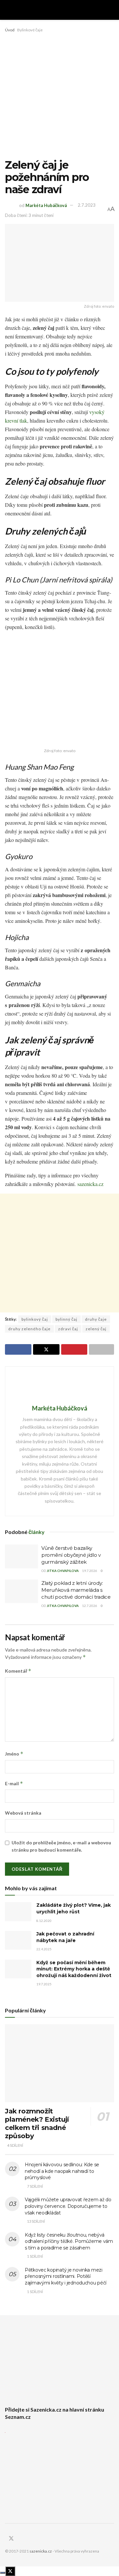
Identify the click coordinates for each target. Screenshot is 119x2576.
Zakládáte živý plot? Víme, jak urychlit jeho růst (74, 1908)
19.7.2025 (44, 1984)
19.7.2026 (90, 1571)
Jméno (14, 1754)
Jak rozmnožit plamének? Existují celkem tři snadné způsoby (37, 2123)
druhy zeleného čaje (29, 1329)
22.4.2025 (44, 1949)
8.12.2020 (44, 1921)
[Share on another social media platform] (101, 1349)
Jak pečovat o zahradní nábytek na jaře (65, 1937)
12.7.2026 (90, 1606)
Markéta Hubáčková (46, 205)
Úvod (10, 30)
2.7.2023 (87, 205)
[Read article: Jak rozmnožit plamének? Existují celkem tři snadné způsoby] (59, 2063)
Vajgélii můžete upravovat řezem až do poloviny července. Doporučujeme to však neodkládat (68, 2206)
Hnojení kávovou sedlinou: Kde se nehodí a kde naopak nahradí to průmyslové (62, 2171)
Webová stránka (23, 1813)
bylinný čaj (66, 1319)
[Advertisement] (59, 96)
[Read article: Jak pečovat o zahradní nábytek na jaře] (18, 1940)
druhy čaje (96, 1319)
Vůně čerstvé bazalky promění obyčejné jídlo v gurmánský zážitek (71, 1555)
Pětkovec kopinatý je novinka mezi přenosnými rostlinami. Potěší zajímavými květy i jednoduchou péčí (66, 2276)
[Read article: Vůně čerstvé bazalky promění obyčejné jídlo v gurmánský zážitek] (21, 1556)
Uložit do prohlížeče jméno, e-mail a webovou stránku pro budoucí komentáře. (61, 1846)
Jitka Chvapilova (63, 1571)
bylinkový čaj (35, 1319)
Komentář (18, 1671)
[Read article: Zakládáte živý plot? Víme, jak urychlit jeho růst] (18, 1912)
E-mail (14, 1783)
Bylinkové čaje (30, 30)
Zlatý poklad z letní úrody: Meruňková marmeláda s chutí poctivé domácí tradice (76, 1590)
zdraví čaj (68, 1329)
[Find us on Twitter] (11, 2539)
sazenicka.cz (90, 1184)
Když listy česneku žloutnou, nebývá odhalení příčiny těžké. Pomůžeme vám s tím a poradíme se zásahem (69, 2241)
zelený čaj (96, 1329)
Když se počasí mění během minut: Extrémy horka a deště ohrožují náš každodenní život (74, 1969)
